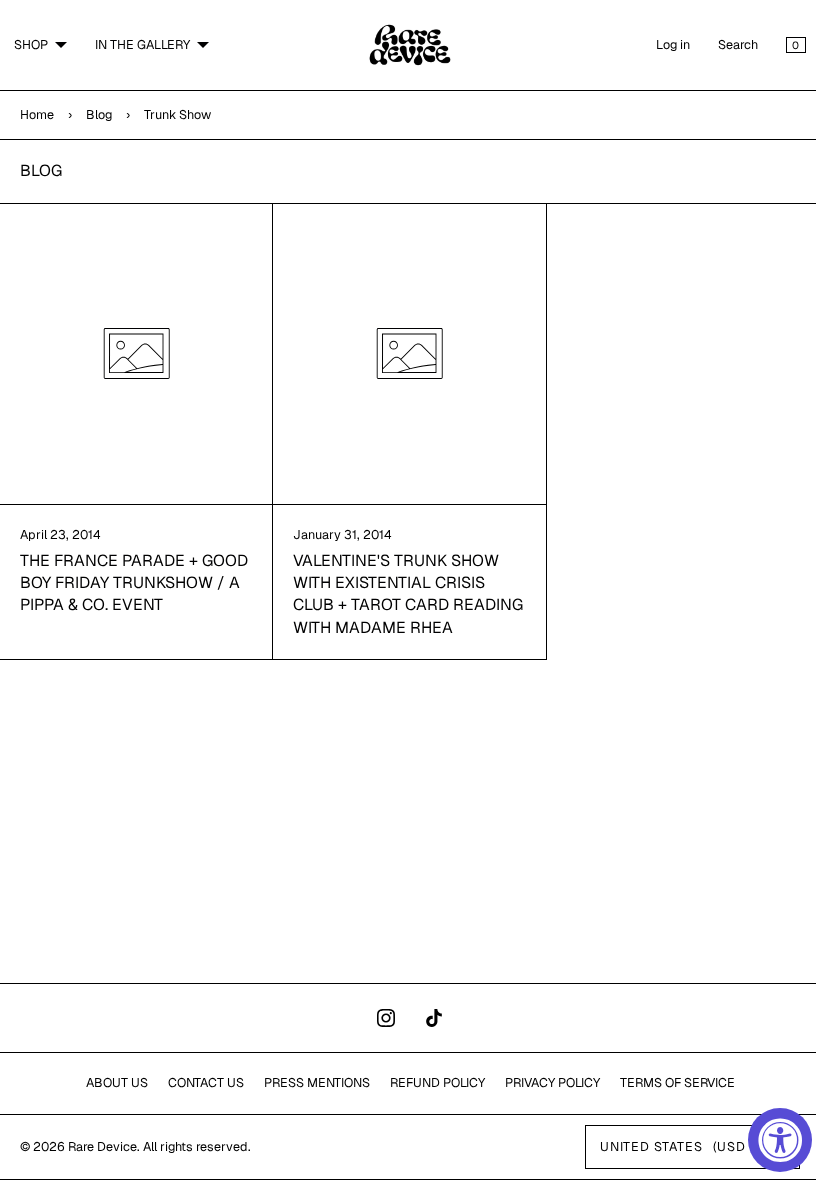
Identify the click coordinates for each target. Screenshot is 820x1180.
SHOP (31, 44)
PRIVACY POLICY (544, 1082)
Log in (658, 44)
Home (37, 114)
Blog (99, 114)
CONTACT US (198, 1082)
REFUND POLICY (429, 1082)
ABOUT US (109, 1082)
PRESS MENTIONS (309, 1082)
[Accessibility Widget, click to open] (780, 1140)
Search (723, 44)
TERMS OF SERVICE (669, 1082)
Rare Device (102, 1146)
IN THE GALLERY (142, 44)
